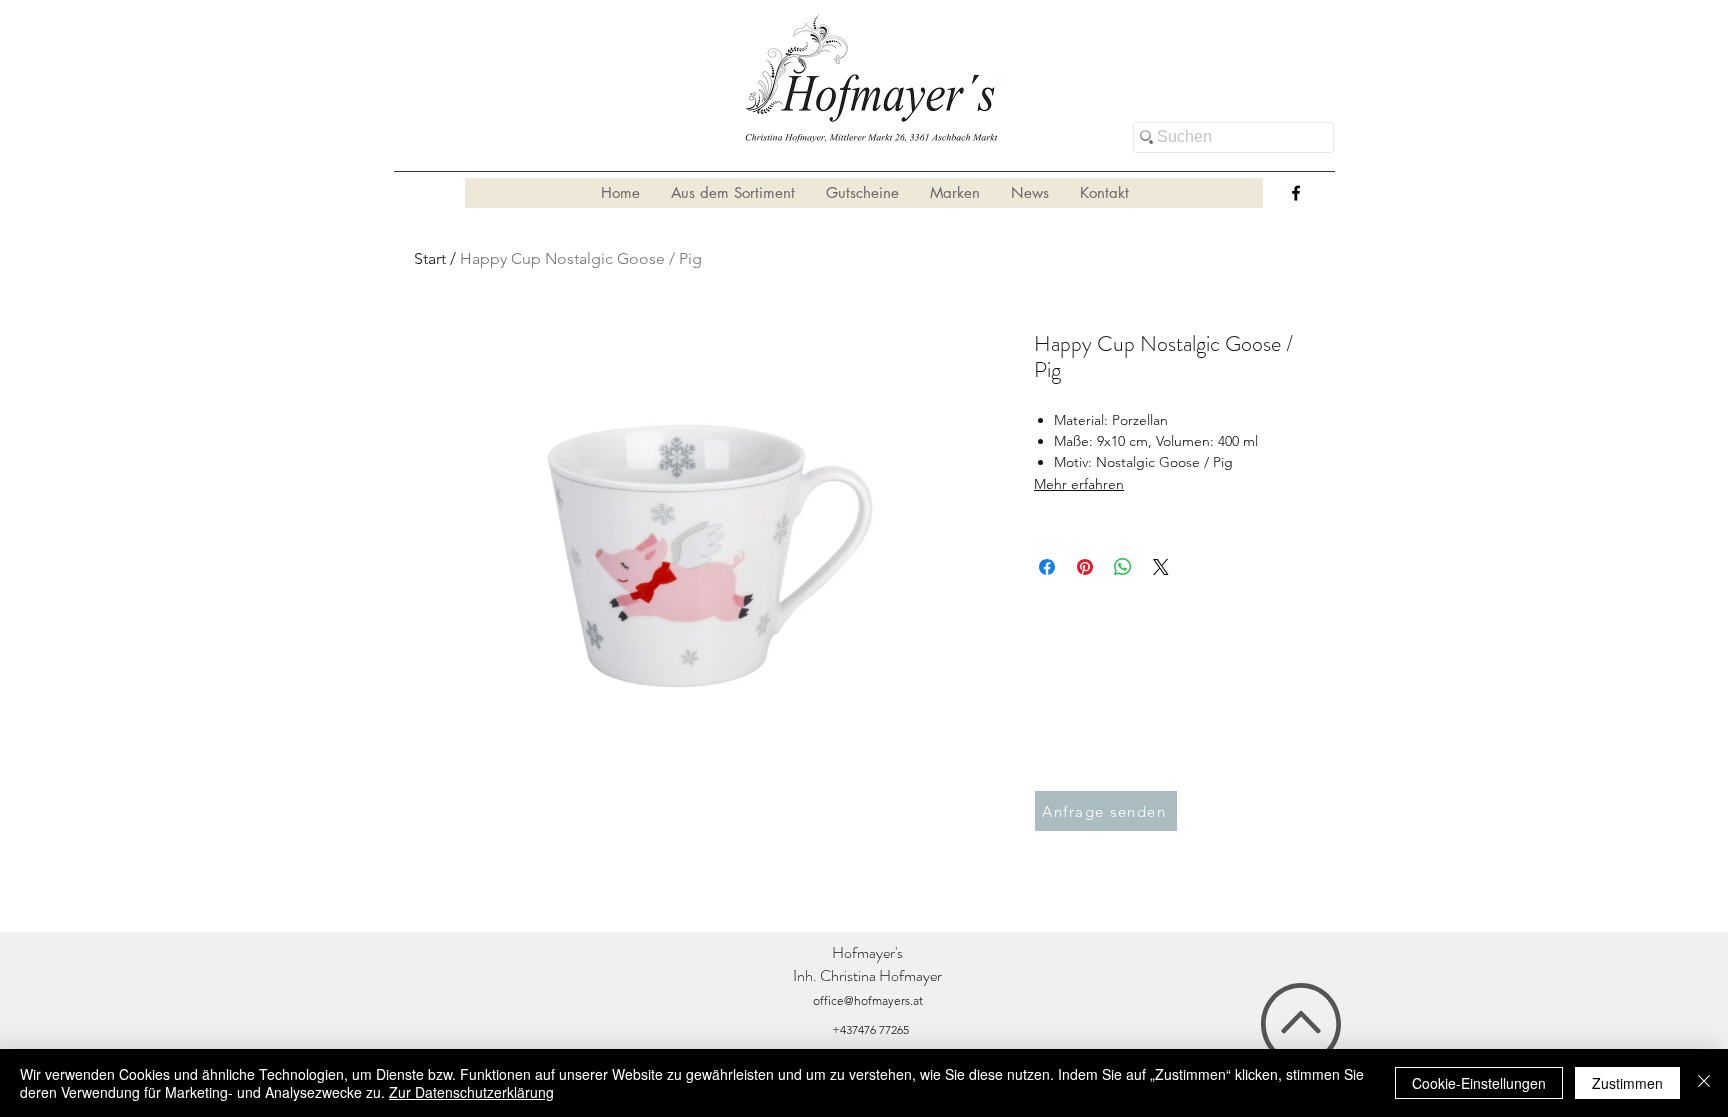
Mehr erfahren (1079, 484)
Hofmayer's (867, 952)
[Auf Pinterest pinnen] (1085, 567)
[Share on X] (1161, 567)
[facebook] (1296, 193)
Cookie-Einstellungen (1479, 1083)
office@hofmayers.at (868, 1000)
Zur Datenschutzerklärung (471, 1092)
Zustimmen (1627, 1083)
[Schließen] (1704, 1083)
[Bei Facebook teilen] (1047, 567)
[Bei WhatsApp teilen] (1123, 567)
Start (430, 258)
